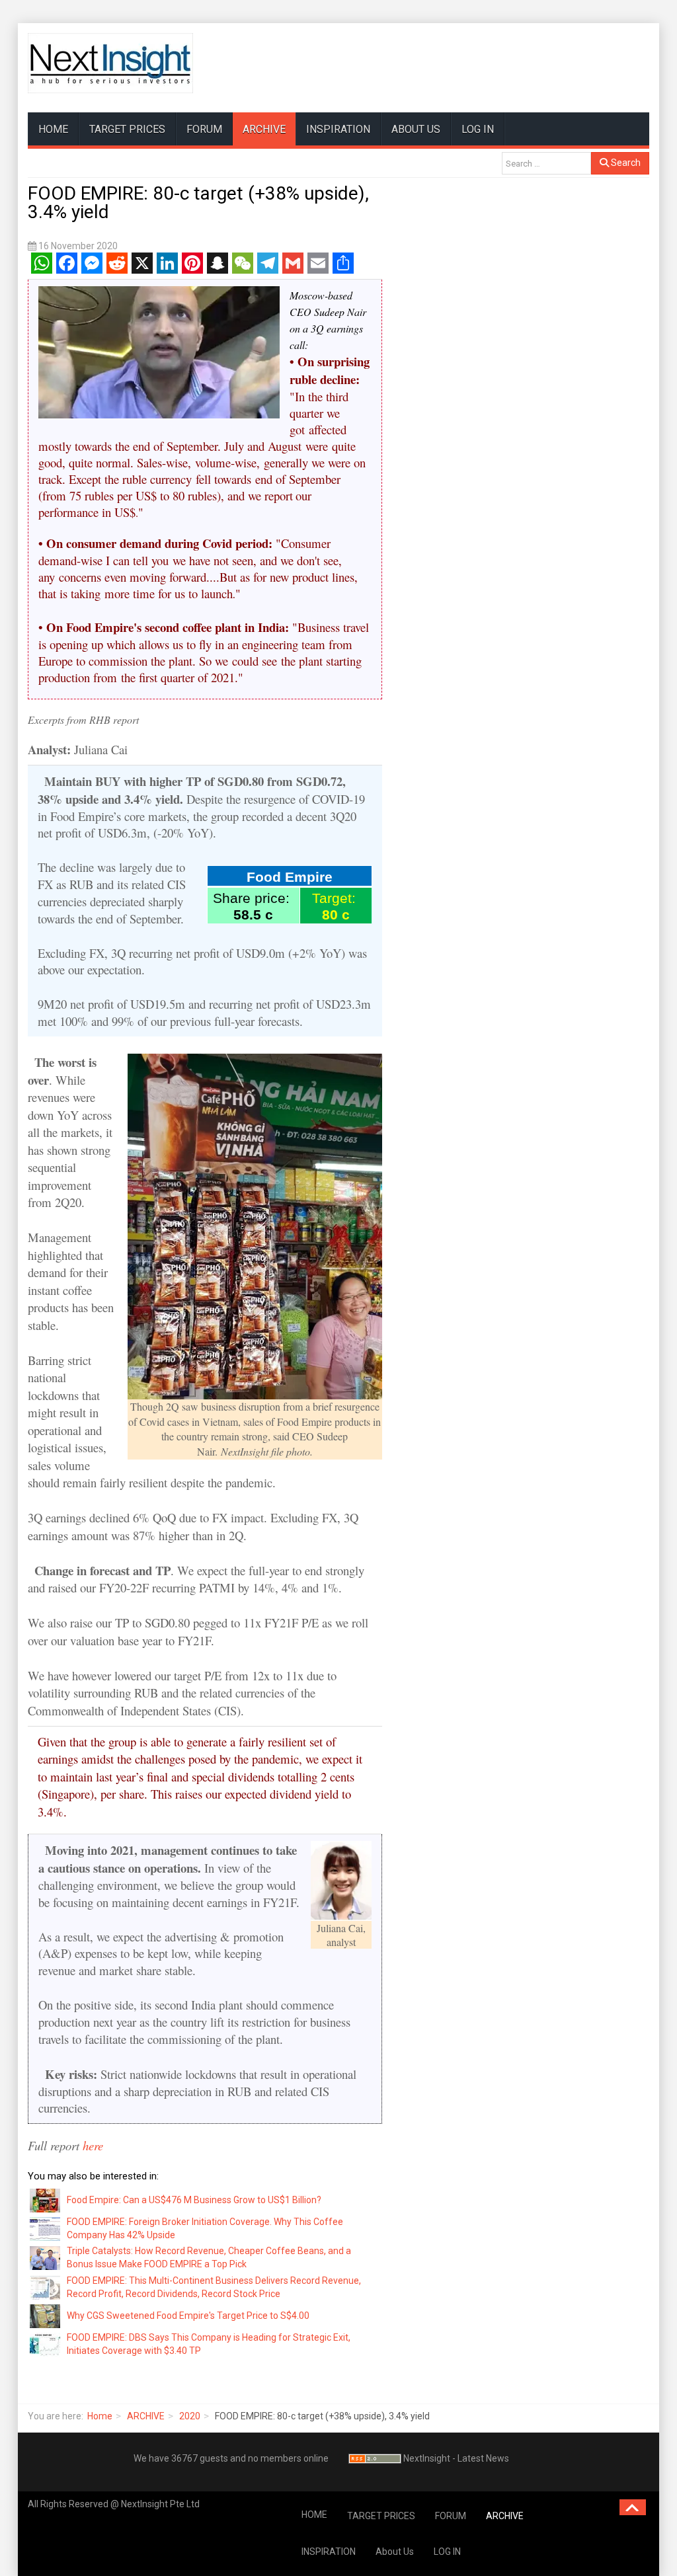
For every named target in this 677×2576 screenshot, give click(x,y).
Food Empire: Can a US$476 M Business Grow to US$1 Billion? (194, 2200)
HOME (53, 129)
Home (100, 2416)
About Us (416, 129)
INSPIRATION (338, 129)
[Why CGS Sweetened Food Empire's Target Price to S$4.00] (46, 2316)
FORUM (204, 129)
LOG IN (478, 129)
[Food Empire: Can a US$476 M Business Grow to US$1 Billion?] (46, 2199)
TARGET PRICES (127, 129)
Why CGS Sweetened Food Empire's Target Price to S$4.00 (188, 2316)
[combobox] (546, 163)
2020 (190, 2416)
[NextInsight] (110, 63)
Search (625, 163)
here (93, 2145)
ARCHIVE (264, 129)
